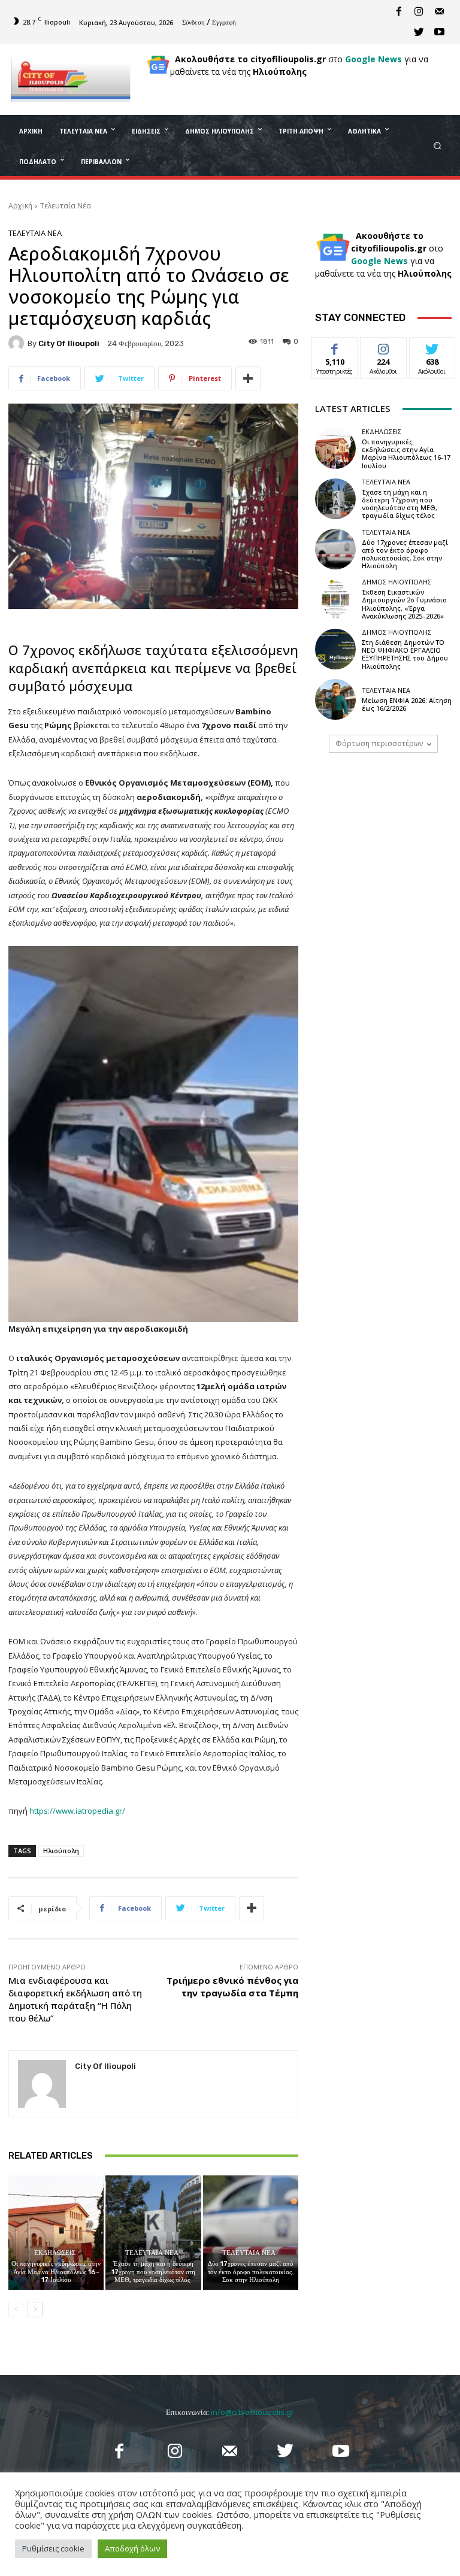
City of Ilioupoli (69, 343)
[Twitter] (419, 32)
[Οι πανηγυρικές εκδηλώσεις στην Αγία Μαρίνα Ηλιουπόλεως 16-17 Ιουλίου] (56, 2233)
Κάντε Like (335, 346)
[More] (248, 378)
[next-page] (35, 2310)
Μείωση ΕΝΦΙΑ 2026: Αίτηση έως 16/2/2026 (407, 704)
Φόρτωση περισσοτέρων (379, 743)
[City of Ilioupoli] (18, 343)
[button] (438, 145)
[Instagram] (419, 12)
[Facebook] (398, 12)
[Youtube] (439, 32)
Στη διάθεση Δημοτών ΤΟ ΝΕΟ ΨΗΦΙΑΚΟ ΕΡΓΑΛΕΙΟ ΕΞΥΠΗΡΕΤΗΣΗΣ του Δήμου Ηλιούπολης (405, 654)
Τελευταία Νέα (66, 206)
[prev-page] (16, 2310)
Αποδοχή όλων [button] (132, 2548)
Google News (373, 59)
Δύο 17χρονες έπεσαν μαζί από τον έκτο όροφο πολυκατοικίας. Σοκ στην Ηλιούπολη (251, 2272)
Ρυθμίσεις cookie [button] (53, 2548)
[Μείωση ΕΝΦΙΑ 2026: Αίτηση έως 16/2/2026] (335, 699)
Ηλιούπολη (61, 1851)
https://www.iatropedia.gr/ (77, 1811)
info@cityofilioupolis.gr (252, 2412)
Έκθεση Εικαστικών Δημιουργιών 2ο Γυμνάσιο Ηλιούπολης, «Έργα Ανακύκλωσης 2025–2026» (404, 604)
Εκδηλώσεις (55, 2253)
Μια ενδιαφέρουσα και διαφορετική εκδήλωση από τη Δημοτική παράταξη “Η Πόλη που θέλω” (75, 1999)
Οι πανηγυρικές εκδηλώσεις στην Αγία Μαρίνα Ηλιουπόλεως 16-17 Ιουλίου (56, 2272)
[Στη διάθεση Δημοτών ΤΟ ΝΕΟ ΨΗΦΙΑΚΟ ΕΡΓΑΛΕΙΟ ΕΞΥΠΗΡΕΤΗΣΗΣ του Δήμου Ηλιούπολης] (335, 649)
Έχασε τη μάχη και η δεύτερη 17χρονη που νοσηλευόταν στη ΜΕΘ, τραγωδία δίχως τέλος (153, 2272)
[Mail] (439, 12)
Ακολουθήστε (387, 346)
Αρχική (20, 206)
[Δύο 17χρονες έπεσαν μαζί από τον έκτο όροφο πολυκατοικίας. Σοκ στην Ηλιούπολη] (251, 2233)
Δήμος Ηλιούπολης (397, 582)
